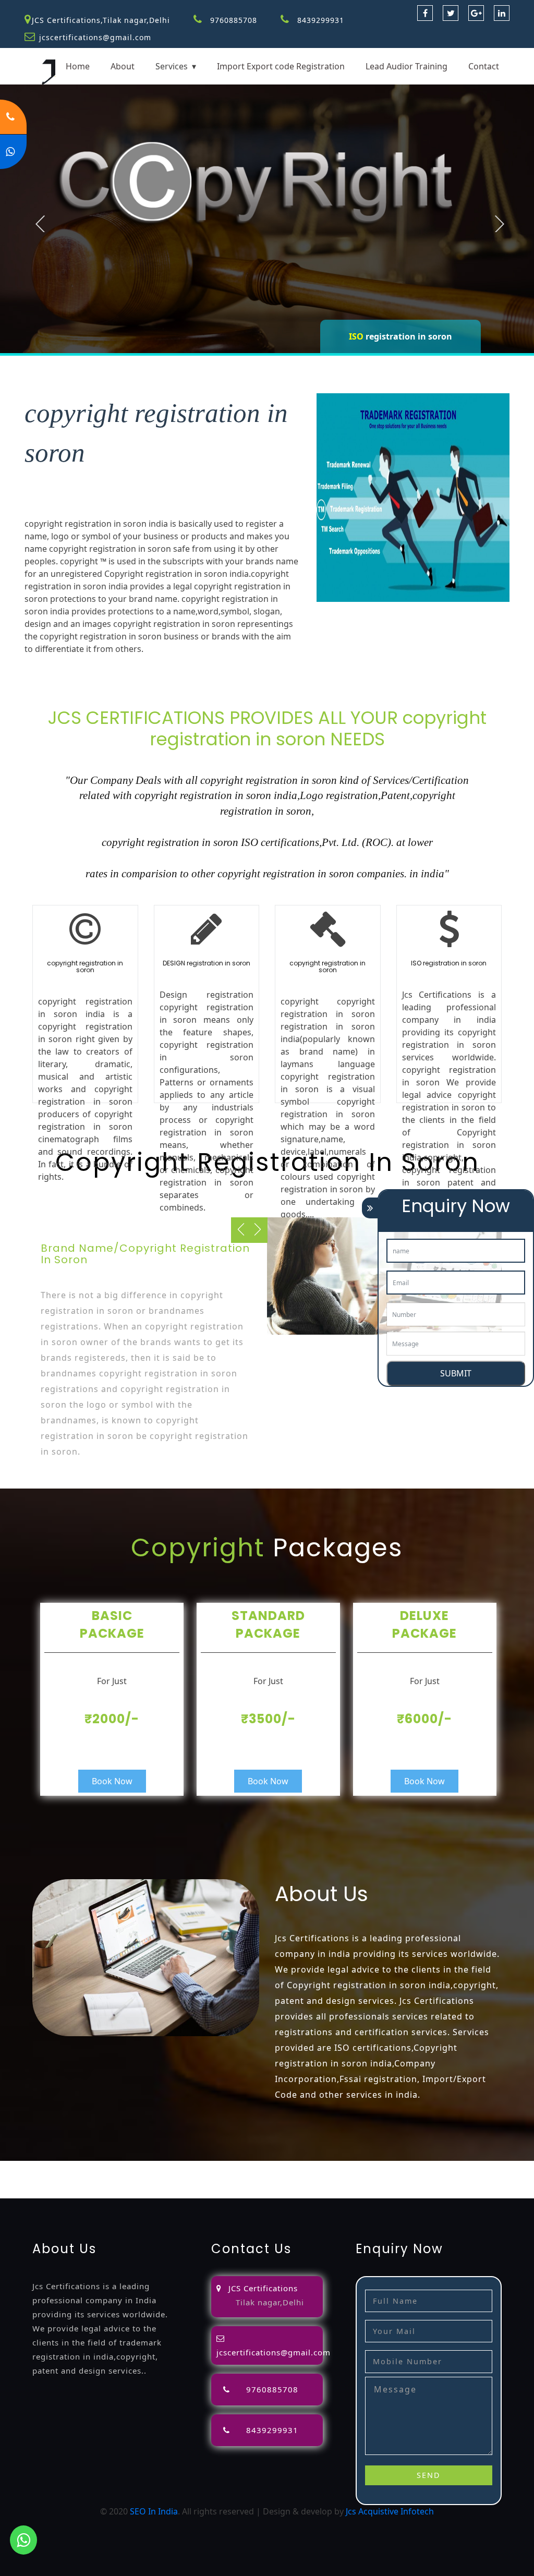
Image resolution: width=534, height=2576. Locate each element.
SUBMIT (456, 1373)
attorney (385, 2167)
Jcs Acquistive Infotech (390, 2511)
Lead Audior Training (406, 66)
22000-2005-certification (466, 2180)
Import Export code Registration (281, 66)
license (63, 2180)
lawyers (329, 2167)
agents (418, 2167)
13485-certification (134, 2192)
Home (78, 66)
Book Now (112, 1781)
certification (175, 2180)
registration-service (39, 2167)
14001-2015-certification (369, 2180)
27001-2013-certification (47, 2192)
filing (356, 2167)
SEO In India (154, 2511)
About (123, 66)
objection (293, 2167)
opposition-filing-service (225, 2167)
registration (457, 2167)
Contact (484, 66)
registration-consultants (127, 2167)
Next (500, 224)
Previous (40, 224)
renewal (498, 2167)
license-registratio (114, 2180)
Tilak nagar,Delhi (270, 2302)
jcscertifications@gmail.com (95, 37)
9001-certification (285, 2180)
